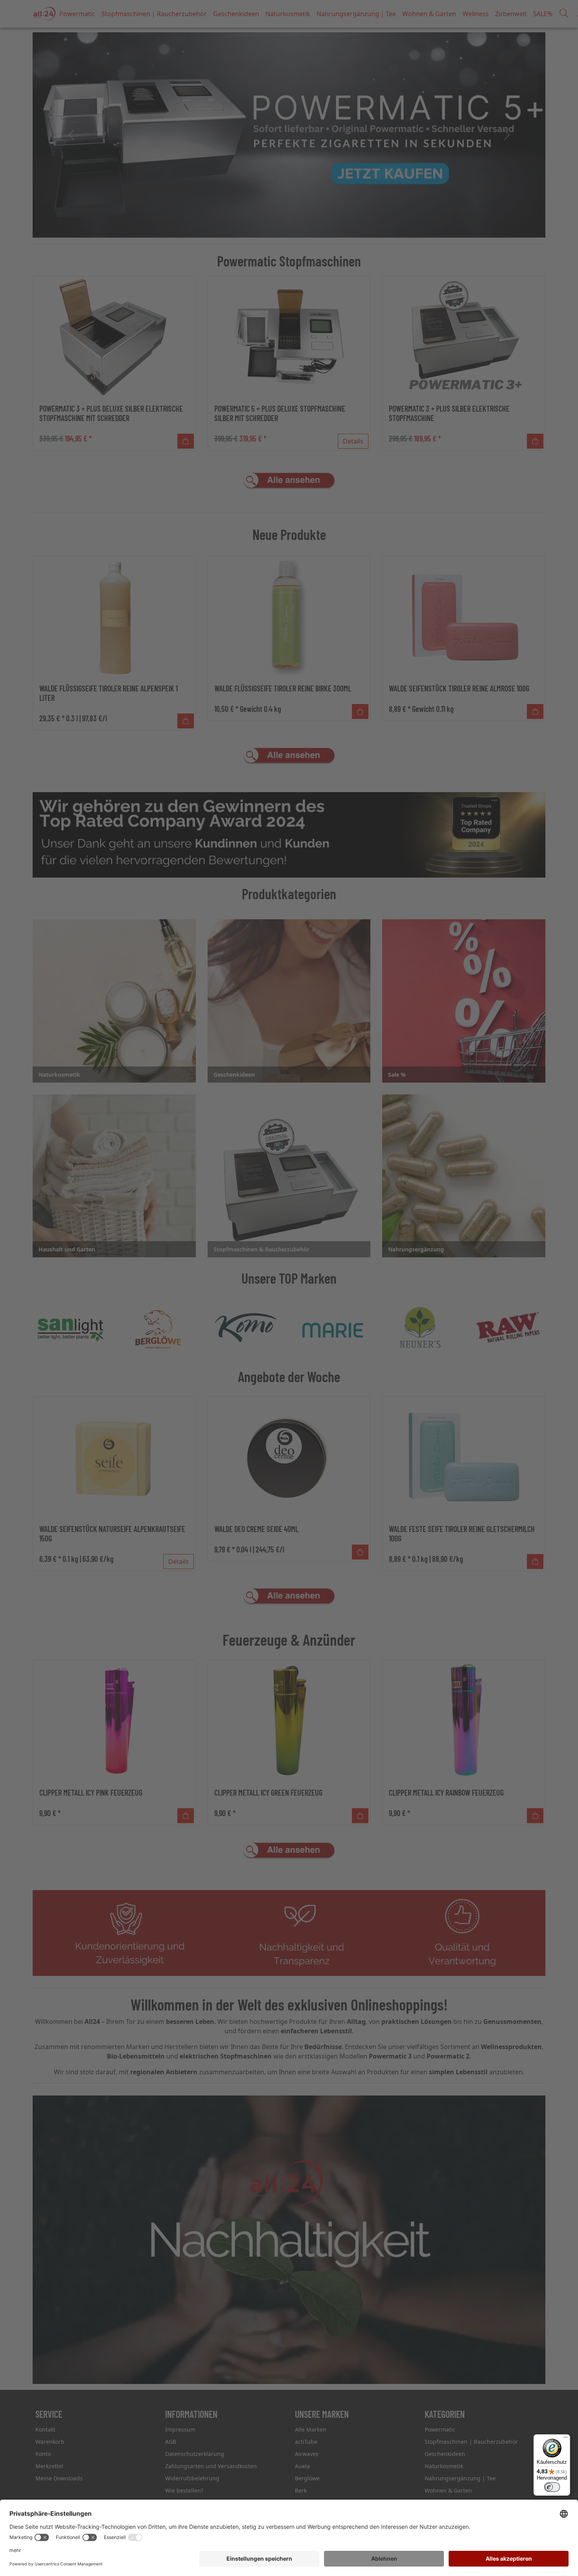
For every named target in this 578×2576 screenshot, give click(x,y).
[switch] (552, 2487)
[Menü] (565, 2439)
